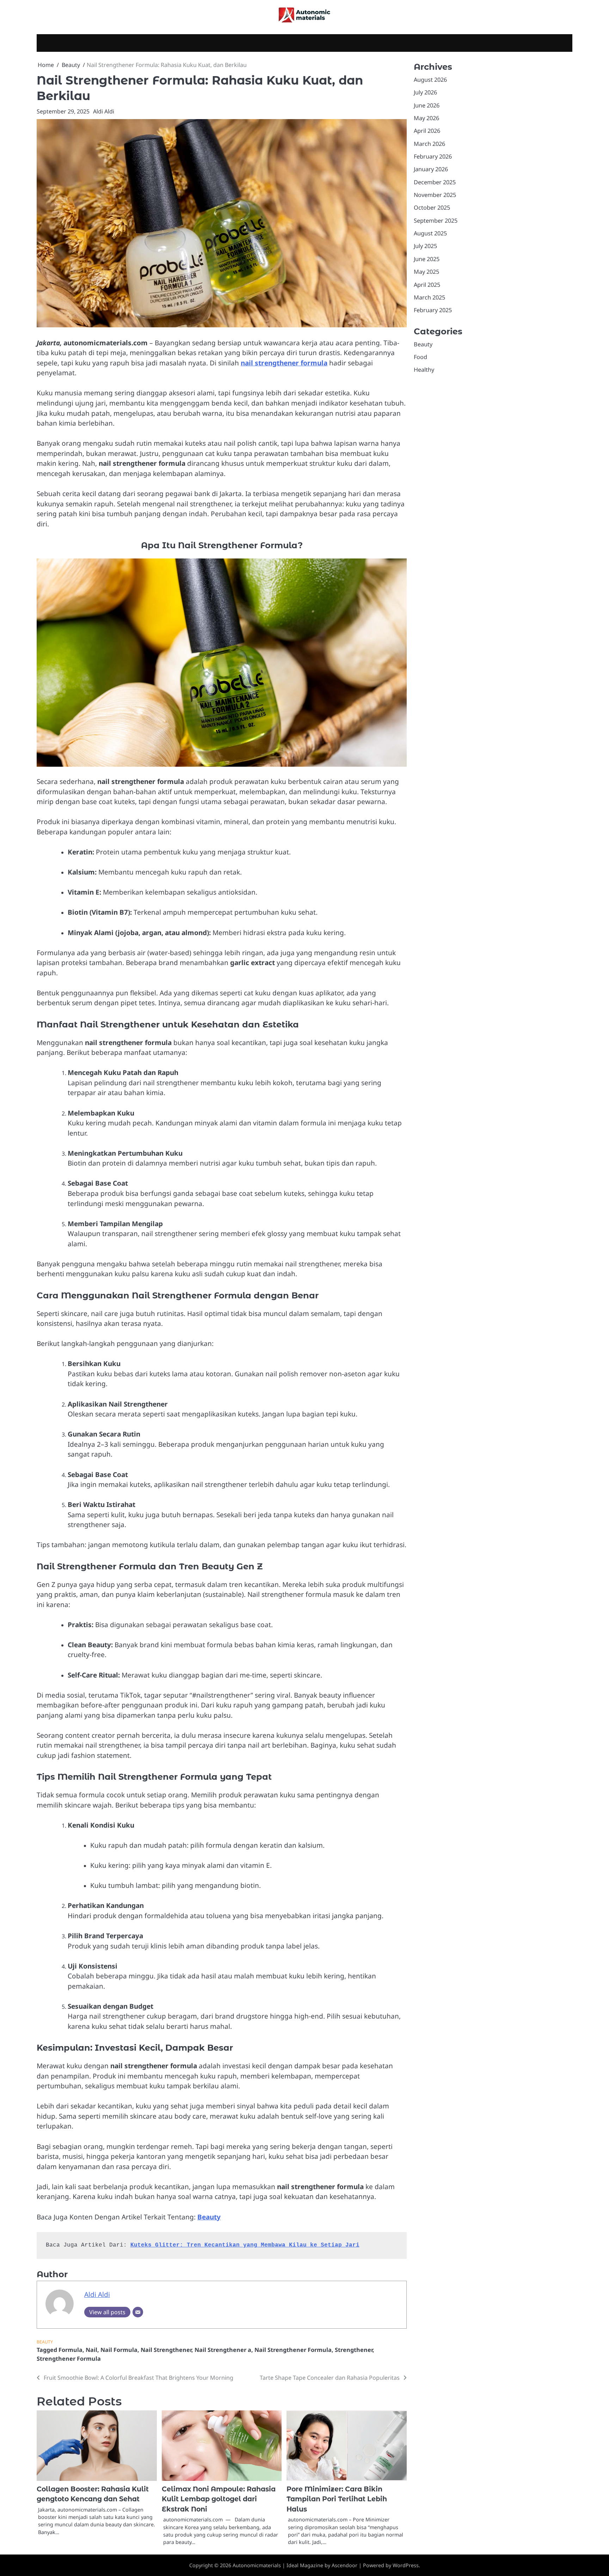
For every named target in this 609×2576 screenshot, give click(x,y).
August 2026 (430, 80)
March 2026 (429, 144)
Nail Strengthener (166, 2350)
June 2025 (427, 259)
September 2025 (436, 221)
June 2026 (427, 105)
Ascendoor (345, 2565)
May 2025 (426, 272)
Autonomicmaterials (257, 2565)
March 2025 (429, 297)
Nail (91, 2350)
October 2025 (432, 208)
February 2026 (433, 156)
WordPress (406, 2565)
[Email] (138, 2312)
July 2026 (425, 92)
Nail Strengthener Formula (293, 2350)
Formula (70, 2350)
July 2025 (425, 246)
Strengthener (354, 2350)
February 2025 (433, 310)
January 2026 (431, 169)
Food (420, 357)
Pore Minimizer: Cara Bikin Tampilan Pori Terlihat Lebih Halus (337, 2499)
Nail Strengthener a (223, 2350)
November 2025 (435, 195)
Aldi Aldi (104, 111)
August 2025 (430, 233)
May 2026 (426, 118)
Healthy (424, 370)
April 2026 (427, 131)
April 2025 (427, 285)
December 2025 (435, 182)
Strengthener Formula (69, 2359)
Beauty (45, 2342)
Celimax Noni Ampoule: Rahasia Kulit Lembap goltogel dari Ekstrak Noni (219, 2499)
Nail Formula (119, 2350)
